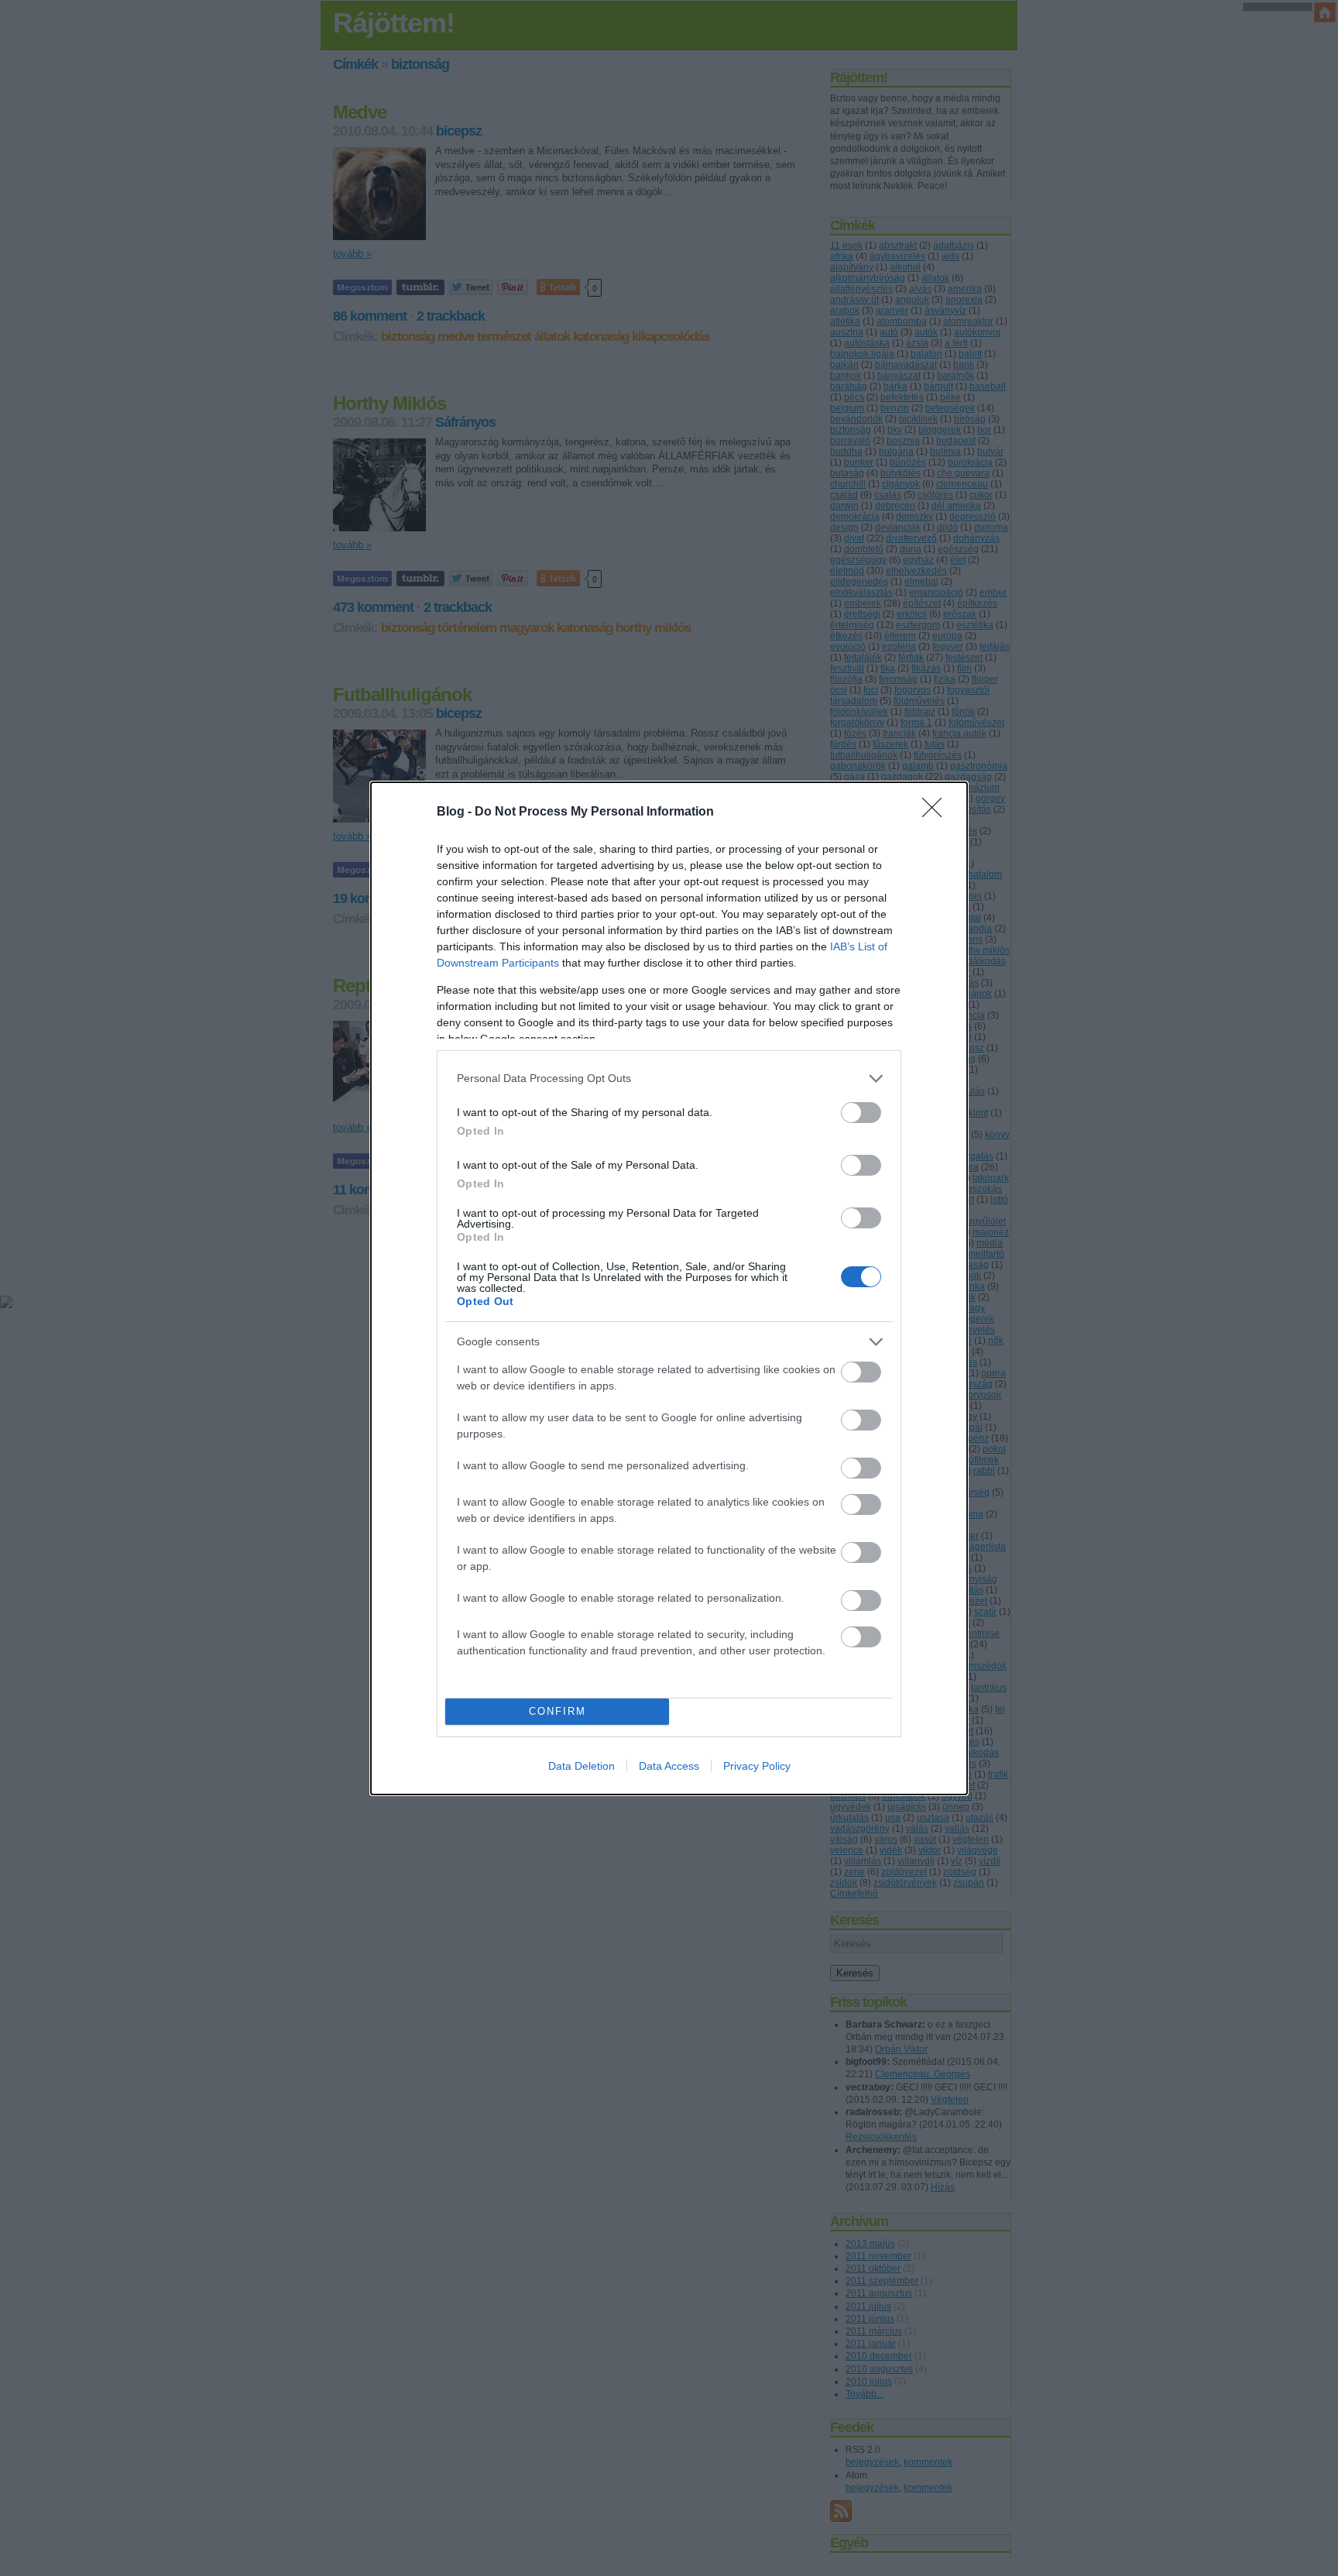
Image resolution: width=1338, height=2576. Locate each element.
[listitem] (669, 1078)
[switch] (861, 1113)
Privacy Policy (757, 1766)
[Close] (937, 812)
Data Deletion (582, 1766)
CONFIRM (557, 1711)
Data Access (669, 1766)
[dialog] (669, 1288)
